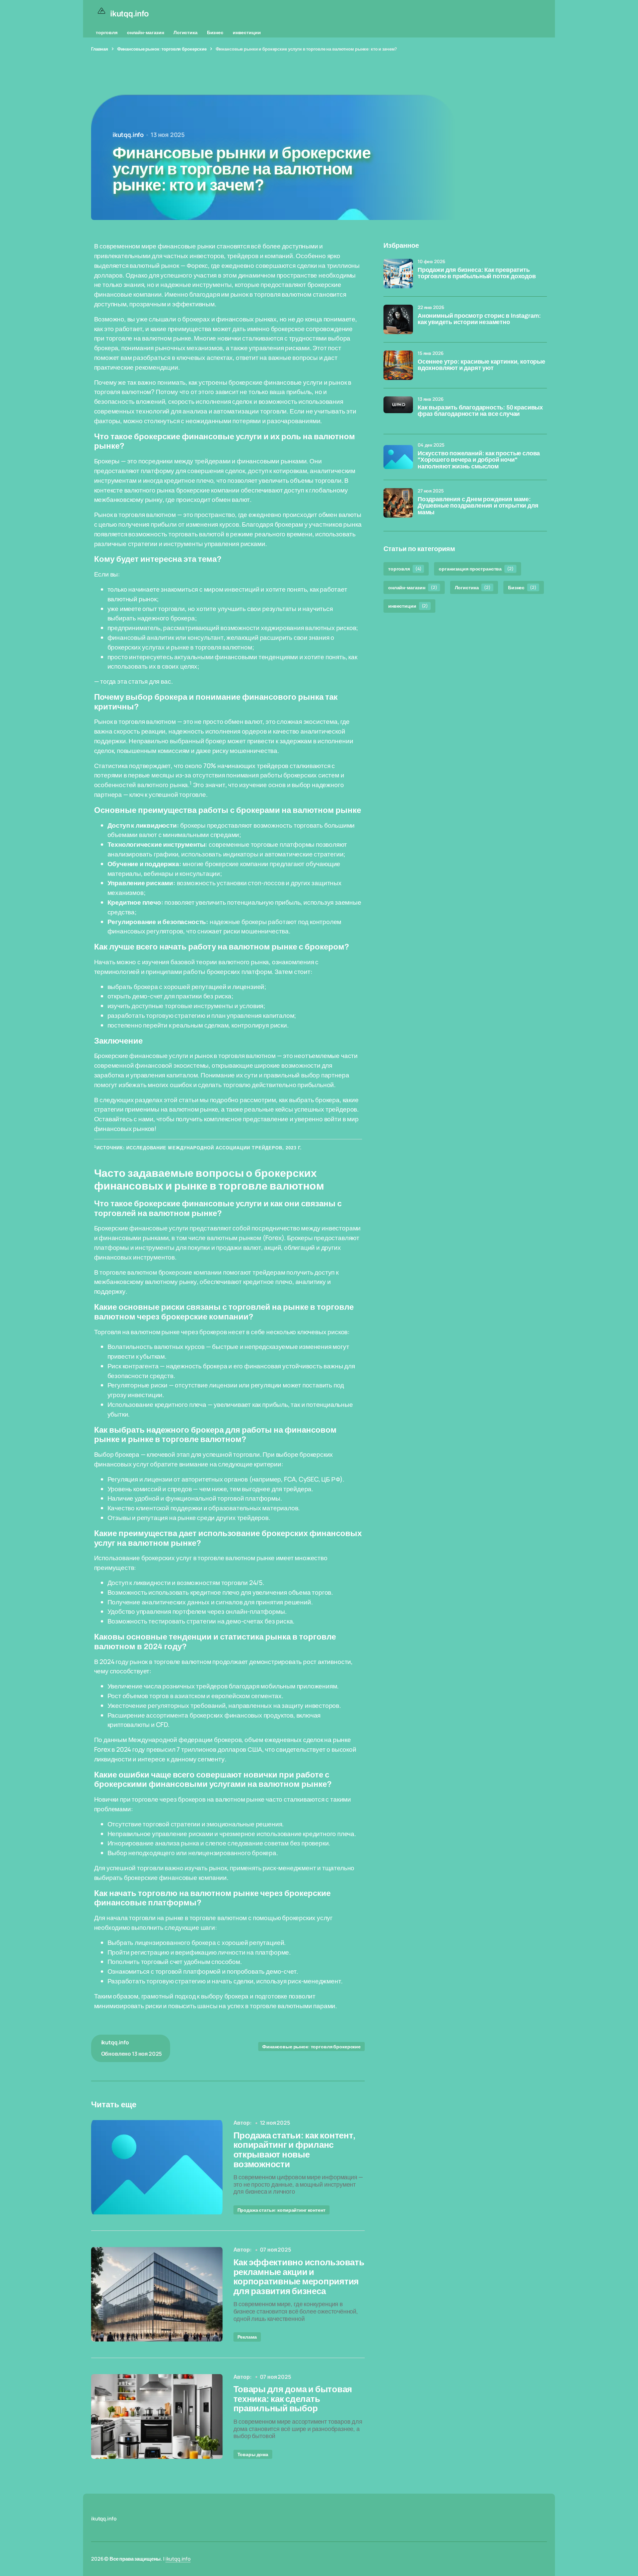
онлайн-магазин (146, 32)
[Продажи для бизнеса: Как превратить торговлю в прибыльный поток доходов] (398, 274)
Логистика (186, 32)
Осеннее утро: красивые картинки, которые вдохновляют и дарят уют (481, 365)
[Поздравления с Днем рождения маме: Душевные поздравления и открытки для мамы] (398, 503)
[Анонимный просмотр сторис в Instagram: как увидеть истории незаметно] (398, 319)
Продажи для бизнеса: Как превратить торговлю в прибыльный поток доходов (477, 273)
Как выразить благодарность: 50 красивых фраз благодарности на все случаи (480, 411)
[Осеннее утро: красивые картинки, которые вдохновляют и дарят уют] (398, 365)
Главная (100, 49)
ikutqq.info (178, 2559)
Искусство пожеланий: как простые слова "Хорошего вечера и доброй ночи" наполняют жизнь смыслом (479, 460)
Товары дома (253, 2454)
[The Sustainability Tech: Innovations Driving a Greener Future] (157, 2167)
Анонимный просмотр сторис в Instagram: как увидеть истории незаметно (479, 319)
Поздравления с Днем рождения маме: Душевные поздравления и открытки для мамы (478, 506)
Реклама (247, 2337)
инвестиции (247, 32)
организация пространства (476, 569)
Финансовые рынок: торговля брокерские (162, 49)
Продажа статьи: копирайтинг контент (281, 2210)
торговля (107, 32)
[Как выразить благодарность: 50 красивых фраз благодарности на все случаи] (398, 411)
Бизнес (215, 32)
